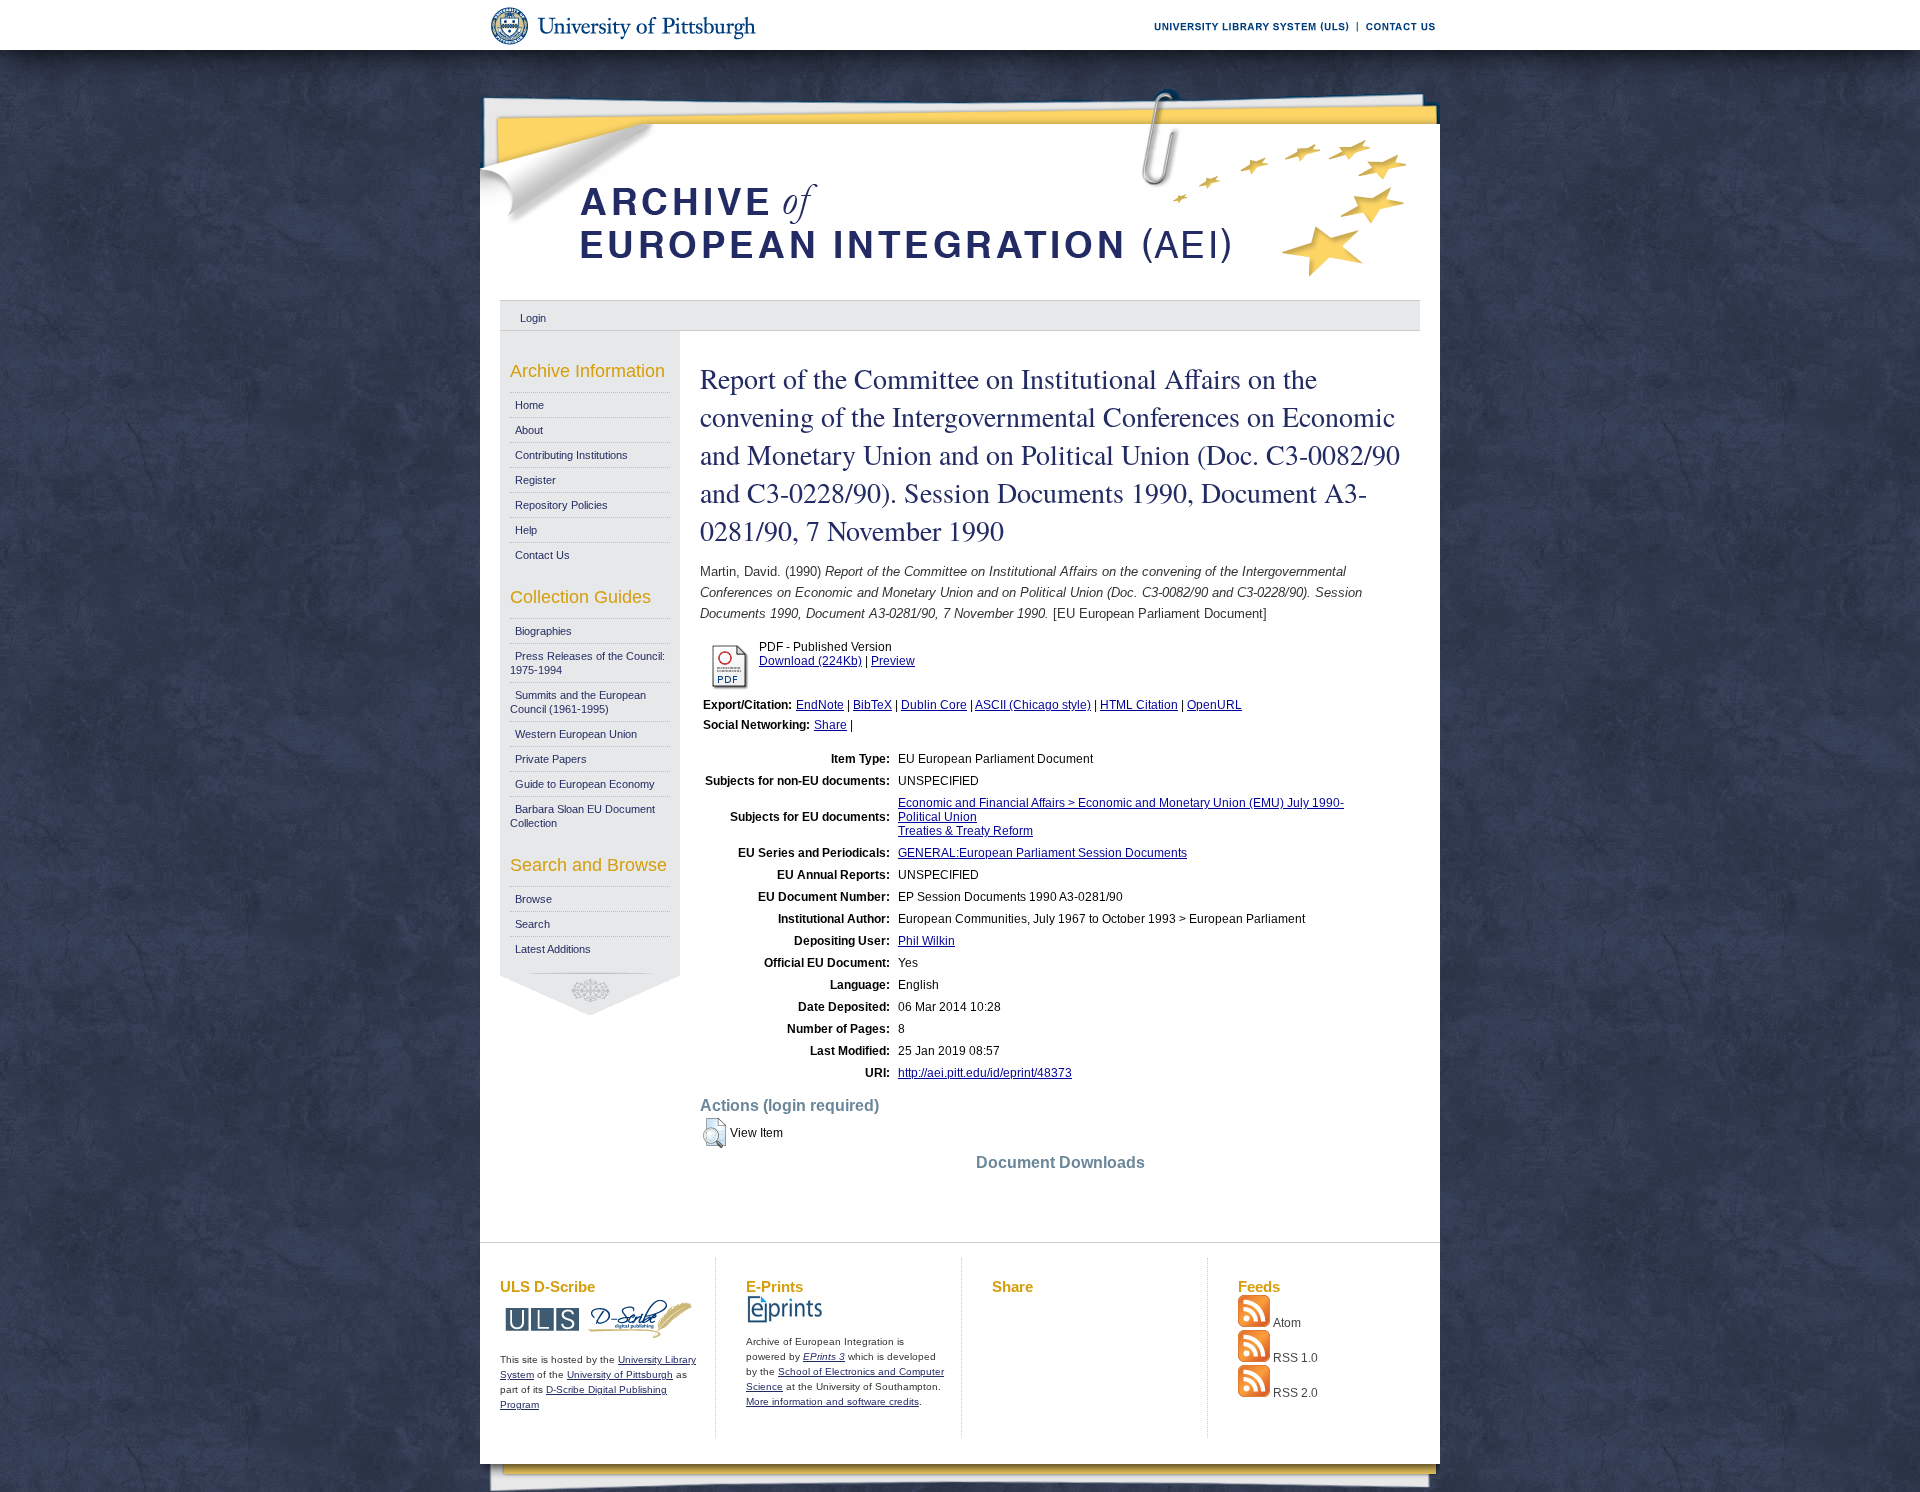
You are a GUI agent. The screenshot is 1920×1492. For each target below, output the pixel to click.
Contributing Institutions (571, 455)
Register (535, 480)
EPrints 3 (824, 1356)
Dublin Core (934, 705)
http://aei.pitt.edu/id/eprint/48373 (985, 1073)
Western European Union (576, 734)
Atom (1287, 1323)
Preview (893, 661)
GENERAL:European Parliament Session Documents (1042, 853)
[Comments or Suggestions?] (1396, 46)
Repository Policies (561, 505)
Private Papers (551, 759)
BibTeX (872, 705)
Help (526, 530)
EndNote (820, 705)
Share (830, 725)
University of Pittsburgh (620, 1374)
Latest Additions (553, 949)
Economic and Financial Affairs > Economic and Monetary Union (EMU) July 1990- (1121, 803)
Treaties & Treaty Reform (965, 831)
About (529, 430)
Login (533, 318)
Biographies (543, 631)
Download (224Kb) (810, 661)
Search (532, 924)
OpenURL (1214, 705)
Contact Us (542, 555)
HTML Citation (1139, 705)
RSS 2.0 (1295, 1393)
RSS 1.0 (1295, 1358)
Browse (533, 899)
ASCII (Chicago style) (1033, 705)
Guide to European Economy (585, 784)
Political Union (937, 817)
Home (529, 405)
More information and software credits (832, 1401)
